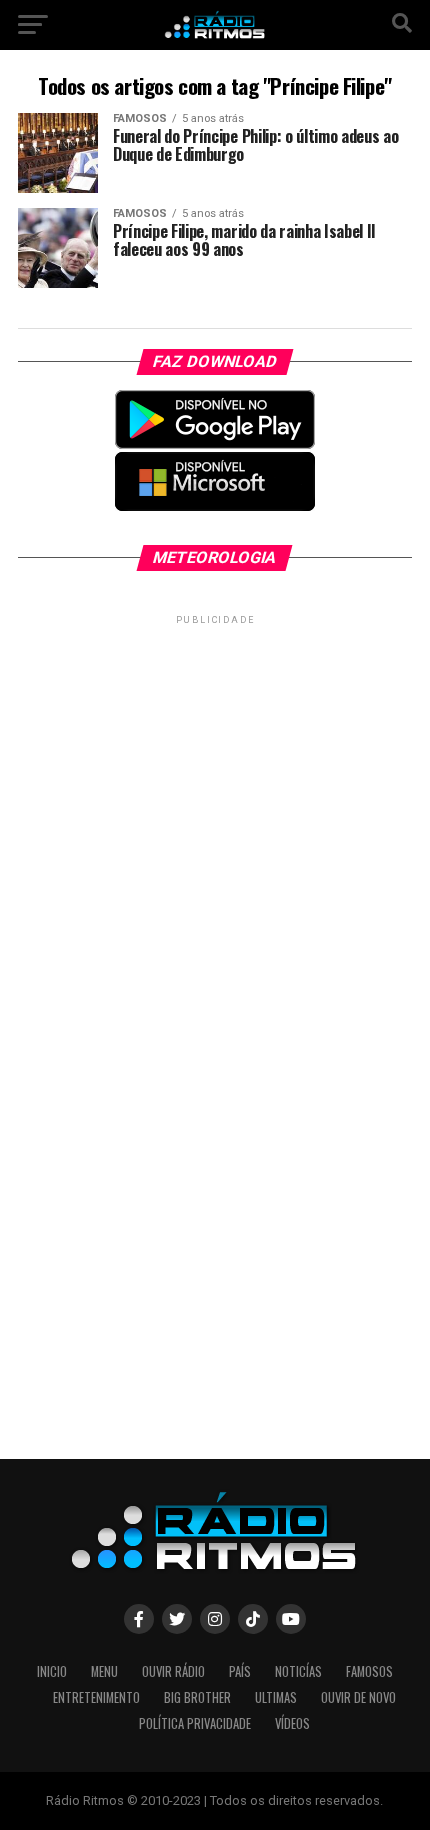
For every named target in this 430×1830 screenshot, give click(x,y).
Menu (104, 1671)
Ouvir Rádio (173, 1671)
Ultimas (276, 1697)
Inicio (52, 1671)
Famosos (369, 1671)
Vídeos (292, 1723)
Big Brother (197, 1697)
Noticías (298, 1671)
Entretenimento (96, 1697)
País (240, 1671)
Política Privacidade (195, 1723)
